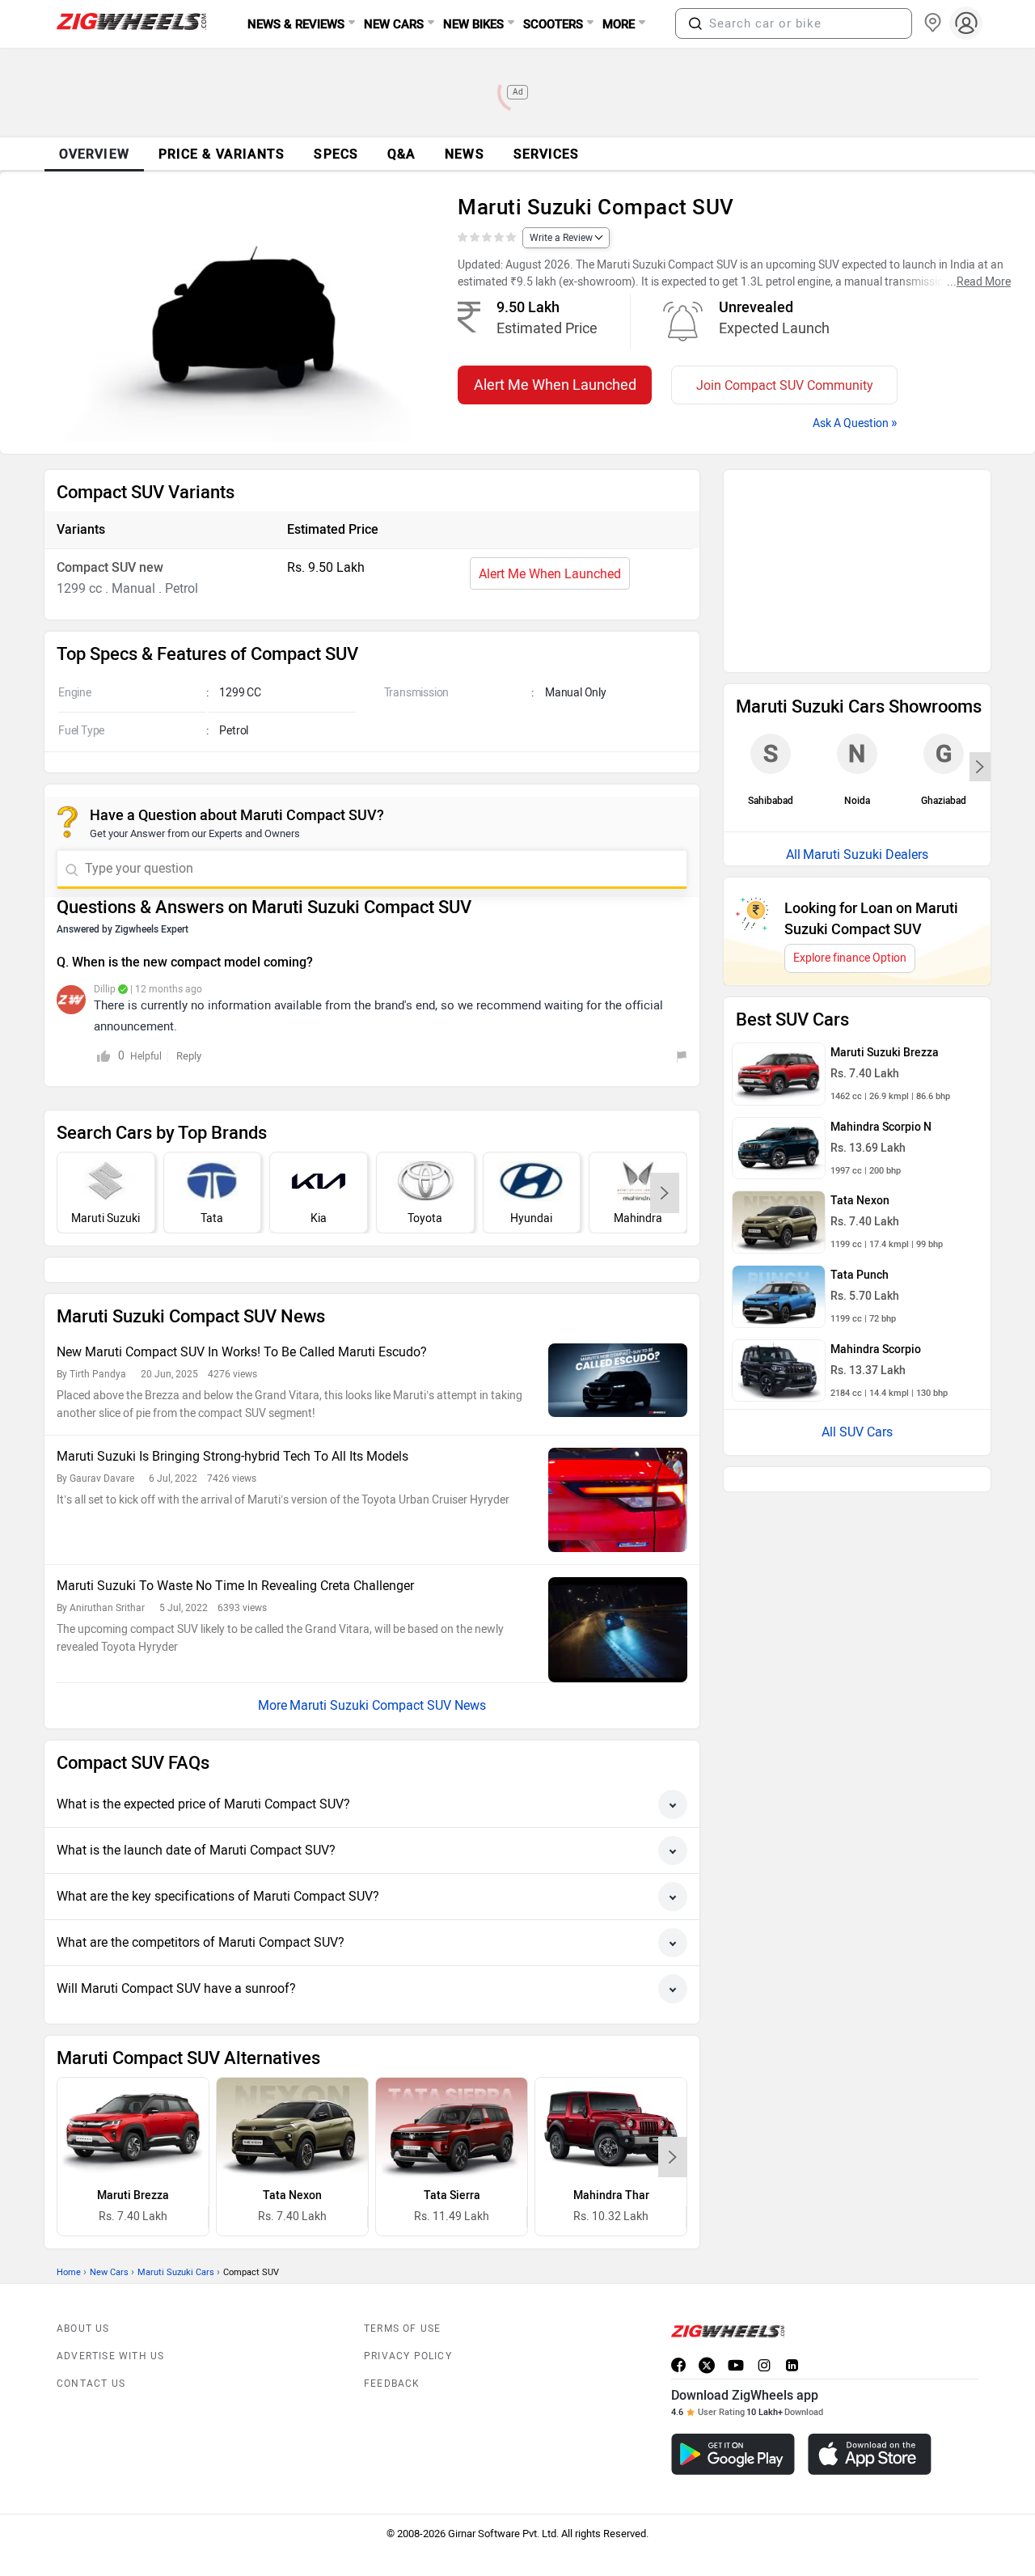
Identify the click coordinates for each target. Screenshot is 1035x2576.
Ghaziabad (944, 558)
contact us (91, 2347)
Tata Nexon (292, 2159)
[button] (695, 23)
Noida (857, 558)
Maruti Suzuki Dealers (866, 640)
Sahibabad (771, 558)
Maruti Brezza (133, 2159)
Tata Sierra (452, 2159)
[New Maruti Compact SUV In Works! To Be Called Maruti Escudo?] (618, 1344)
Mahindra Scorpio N (881, 913)
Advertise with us (110, 2320)
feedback (392, 2347)
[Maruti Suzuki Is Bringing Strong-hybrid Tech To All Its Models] (618, 1464)
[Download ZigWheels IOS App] (870, 2418)
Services (547, 154)
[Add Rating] (488, 238)
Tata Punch (860, 1061)
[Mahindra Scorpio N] (779, 934)
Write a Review (561, 238)
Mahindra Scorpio (876, 1135)
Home (69, 2236)
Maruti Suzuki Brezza (885, 838)
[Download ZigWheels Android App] (733, 2418)
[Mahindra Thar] (611, 2092)
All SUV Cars (857, 1218)
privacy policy (408, 2320)
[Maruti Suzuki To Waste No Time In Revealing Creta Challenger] (618, 1593)
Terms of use (402, 2292)
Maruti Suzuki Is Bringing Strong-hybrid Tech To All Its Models (232, 1420)
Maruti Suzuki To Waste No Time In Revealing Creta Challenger (235, 1549)
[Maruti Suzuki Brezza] (779, 860)
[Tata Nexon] (292, 2092)
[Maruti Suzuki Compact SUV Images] (241, 319)
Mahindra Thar (611, 2159)
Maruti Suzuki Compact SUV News (388, 1669)
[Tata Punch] (779, 1082)
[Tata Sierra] (452, 2092)
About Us (83, 2292)
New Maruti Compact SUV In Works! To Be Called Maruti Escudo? (242, 1315)
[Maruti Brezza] (133, 2092)
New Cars (109, 2236)
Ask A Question (855, 423)
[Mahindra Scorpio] (779, 1157)
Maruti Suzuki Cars (176, 2236)
